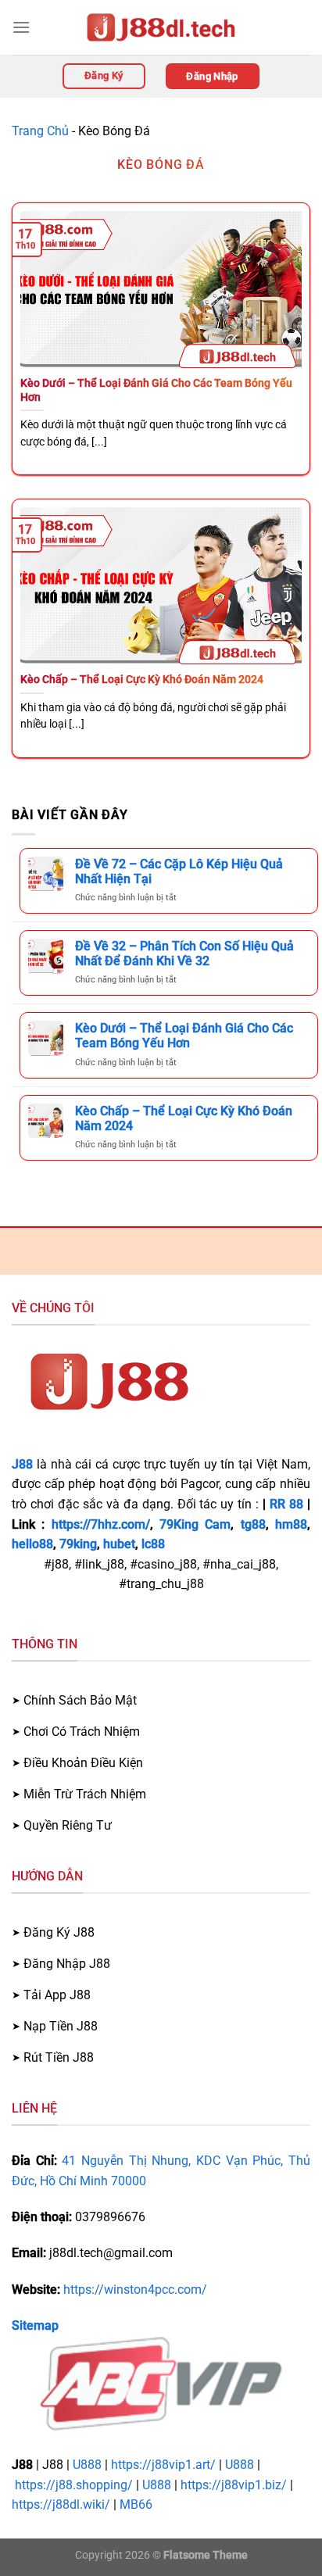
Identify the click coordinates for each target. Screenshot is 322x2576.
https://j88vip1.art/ (163, 2465)
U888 (87, 2465)
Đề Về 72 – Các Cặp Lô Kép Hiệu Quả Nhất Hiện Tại (179, 871)
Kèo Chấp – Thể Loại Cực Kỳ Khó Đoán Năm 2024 (142, 679)
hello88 (32, 1544)
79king (78, 1544)
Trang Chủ (40, 131)
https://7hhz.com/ (101, 1524)
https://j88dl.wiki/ (61, 2504)
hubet (119, 1544)
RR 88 (286, 1504)
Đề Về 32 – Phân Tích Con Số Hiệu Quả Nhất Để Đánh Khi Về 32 (184, 953)
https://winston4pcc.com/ (135, 2290)
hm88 (291, 1524)
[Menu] (21, 27)
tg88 (253, 1524)
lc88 (153, 1544)
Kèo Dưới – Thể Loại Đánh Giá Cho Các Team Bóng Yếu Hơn (156, 390)
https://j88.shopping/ (74, 2485)
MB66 (136, 2504)
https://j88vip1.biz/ (234, 2485)
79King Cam (195, 1524)
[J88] (161, 27)
